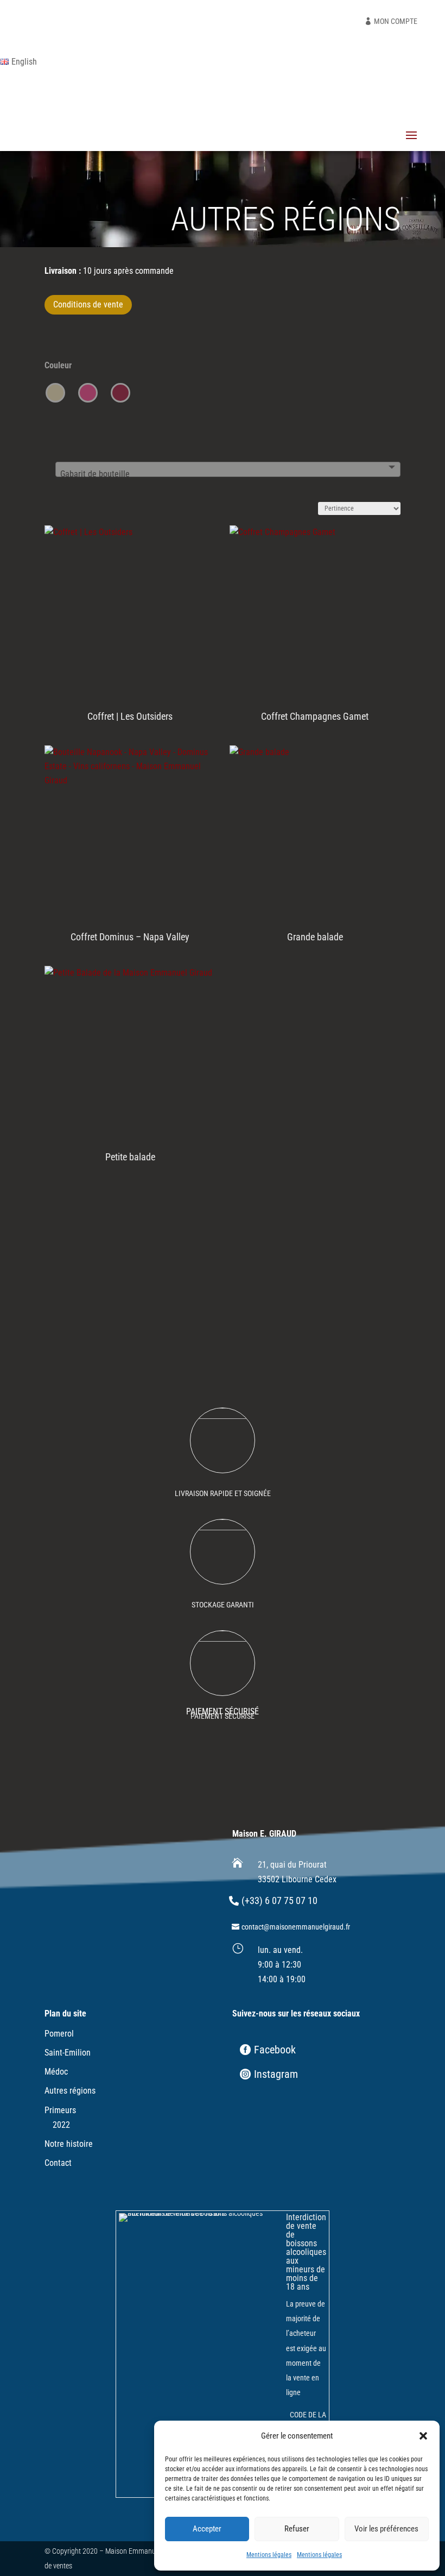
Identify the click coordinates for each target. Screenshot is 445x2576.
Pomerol (59, 2034)
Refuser (297, 2529)
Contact (58, 2163)
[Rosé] (88, 393)
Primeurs (60, 2110)
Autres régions (70, 2091)
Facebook (275, 2050)
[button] (423, 2436)
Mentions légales (269, 2555)
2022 (61, 2125)
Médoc (56, 2072)
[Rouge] (120, 393)
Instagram (276, 2074)
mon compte (396, 21)
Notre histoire (69, 2144)
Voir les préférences (386, 2529)
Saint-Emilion (68, 2053)
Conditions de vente (88, 304)
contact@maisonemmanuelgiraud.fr (296, 1927)
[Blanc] (55, 393)
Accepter (207, 2529)
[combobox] (228, 469)
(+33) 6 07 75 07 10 (279, 1900)
